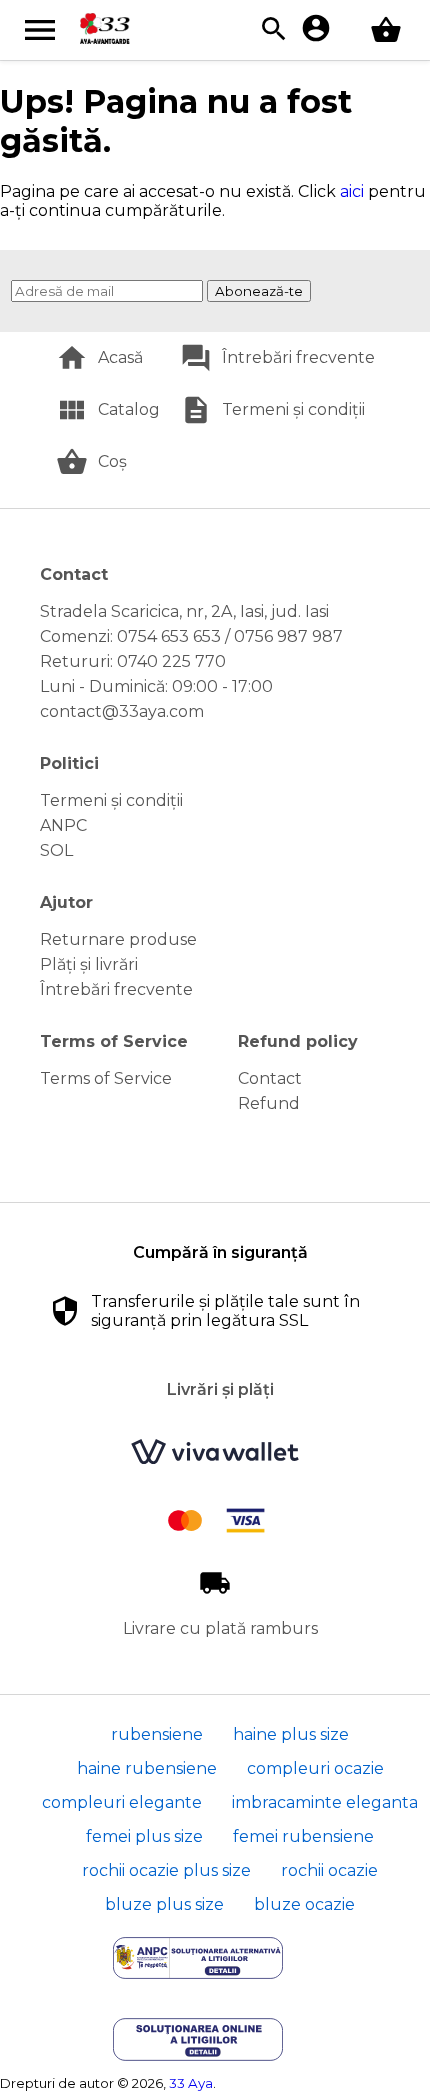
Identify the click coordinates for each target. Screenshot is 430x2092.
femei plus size (144, 1836)
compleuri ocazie (315, 1768)
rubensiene (157, 1734)
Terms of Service (106, 1078)
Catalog (129, 409)
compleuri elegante (122, 1802)
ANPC (63, 825)
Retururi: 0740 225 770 (133, 661)
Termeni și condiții (293, 409)
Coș (112, 461)
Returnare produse (118, 939)
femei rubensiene (303, 1836)
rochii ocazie (329, 1870)
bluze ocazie (304, 1904)
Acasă (120, 357)
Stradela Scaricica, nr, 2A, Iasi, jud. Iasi (184, 611)
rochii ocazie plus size (166, 1870)
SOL (56, 850)
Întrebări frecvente (298, 357)
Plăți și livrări (89, 964)
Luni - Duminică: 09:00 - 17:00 (156, 686)
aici (352, 191)
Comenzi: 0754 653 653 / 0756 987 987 (191, 636)
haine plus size (291, 1734)
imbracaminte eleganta (325, 1802)
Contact (270, 1078)
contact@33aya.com (122, 711)
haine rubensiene (147, 1768)
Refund (269, 1103)
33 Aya (191, 2083)
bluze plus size (164, 1904)
